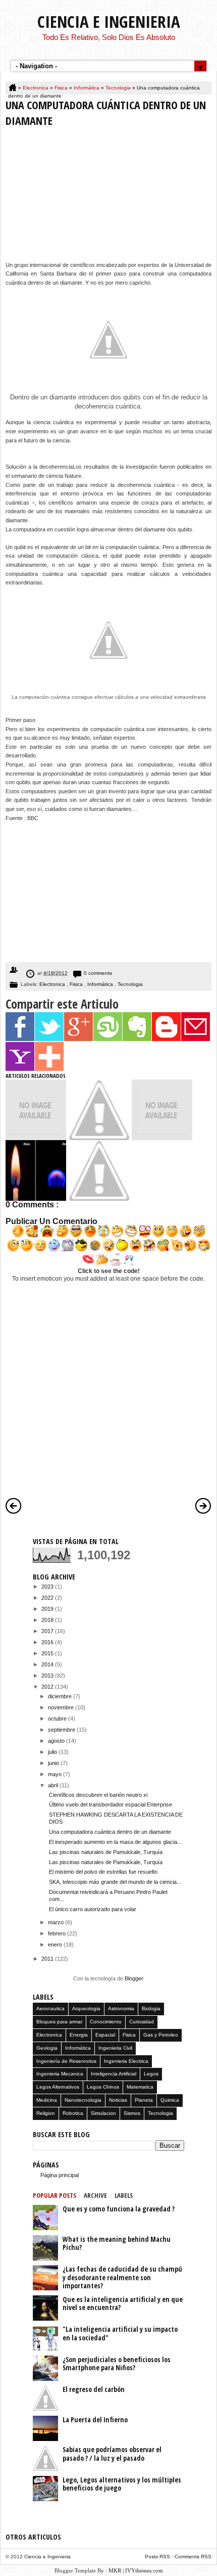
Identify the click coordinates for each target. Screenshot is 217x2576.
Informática (87, 88)
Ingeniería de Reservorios (66, 2061)
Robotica (73, 2113)
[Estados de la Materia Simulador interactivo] (36, 1138)
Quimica (170, 2100)
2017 (48, 1631)
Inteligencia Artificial (114, 2074)
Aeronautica (50, 2008)
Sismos (132, 2113)
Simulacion (103, 2113)
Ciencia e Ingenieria (109, 21)
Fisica (62, 88)
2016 (48, 1642)
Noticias (118, 2100)
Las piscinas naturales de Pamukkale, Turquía (106, 1852)
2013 (48, 1676)
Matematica (140, 2087)
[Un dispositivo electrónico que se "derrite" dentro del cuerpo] (162, 1138)
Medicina (47, 2100)
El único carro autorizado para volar (93, 1909)
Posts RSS (158, 2557)
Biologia (151, 2008)
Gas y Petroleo (161, 2035)
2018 (48, 1620)
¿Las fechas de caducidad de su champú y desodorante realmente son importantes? (122, 2277)
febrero (58, 1933)
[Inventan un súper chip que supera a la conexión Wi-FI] (99, 1199)
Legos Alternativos (58, 2087)
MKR (115, 2570)
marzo (57, 1922)
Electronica (36, 88)
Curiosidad (142, 2022)
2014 (48, 1664)
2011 (48, 1959)
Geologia (47, 2048)
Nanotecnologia (83, 2100)
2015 (48, 1653)
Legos (151, 2074)
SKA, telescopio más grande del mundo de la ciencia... (115, 1882)
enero (56, 1945)
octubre (58, 1719)
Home (13, 88)
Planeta (144, 2100)
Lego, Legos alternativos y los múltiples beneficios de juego (122, 2484)
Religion (46, 2113)
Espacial (105, 2035)
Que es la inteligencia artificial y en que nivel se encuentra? (123, 2303)
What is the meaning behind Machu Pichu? (117, 2243)
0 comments (98, 973)
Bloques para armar (59, 2022)
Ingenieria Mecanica (60, 2074)
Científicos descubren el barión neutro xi (98, 1795)
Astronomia (121, 2008)
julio (53, 1752)
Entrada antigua (203, 1506)
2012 (48, 1687)
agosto (57, 1741)
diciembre (61, 1696)
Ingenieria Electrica (126, 2061)
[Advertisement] (108, 197)
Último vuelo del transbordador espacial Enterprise (111, 1804)
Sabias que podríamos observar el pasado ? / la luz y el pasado (112, 2454)
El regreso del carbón (94, 2389)
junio (54, 1763)
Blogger (134, 1978)
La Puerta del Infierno (95, 2420)
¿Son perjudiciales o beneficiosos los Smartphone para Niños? (117, 2364)
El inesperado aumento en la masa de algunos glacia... (115, 1842)
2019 (48, 1609)
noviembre (62, 1707)
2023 (48, 1587)
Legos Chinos (103, 2087)
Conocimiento (106, 2022)
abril (54, 1785)
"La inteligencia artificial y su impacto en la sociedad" (120, 2333)
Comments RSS (193, 2557)
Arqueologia (86, 2008)
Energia (79, 2035)
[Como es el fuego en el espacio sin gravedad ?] (36, 1199)
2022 (48, 1598)
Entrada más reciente (14, 1506)
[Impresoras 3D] (99, 1138)
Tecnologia (119, 88)
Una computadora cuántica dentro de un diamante (110, 1832)
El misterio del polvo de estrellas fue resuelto (103, 1872)
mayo (56, 1774)
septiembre (62, 1730)
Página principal (60, 2175)
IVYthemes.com (144, 2570)
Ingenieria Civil (115, 2048)
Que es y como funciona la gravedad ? (119, 2209)
